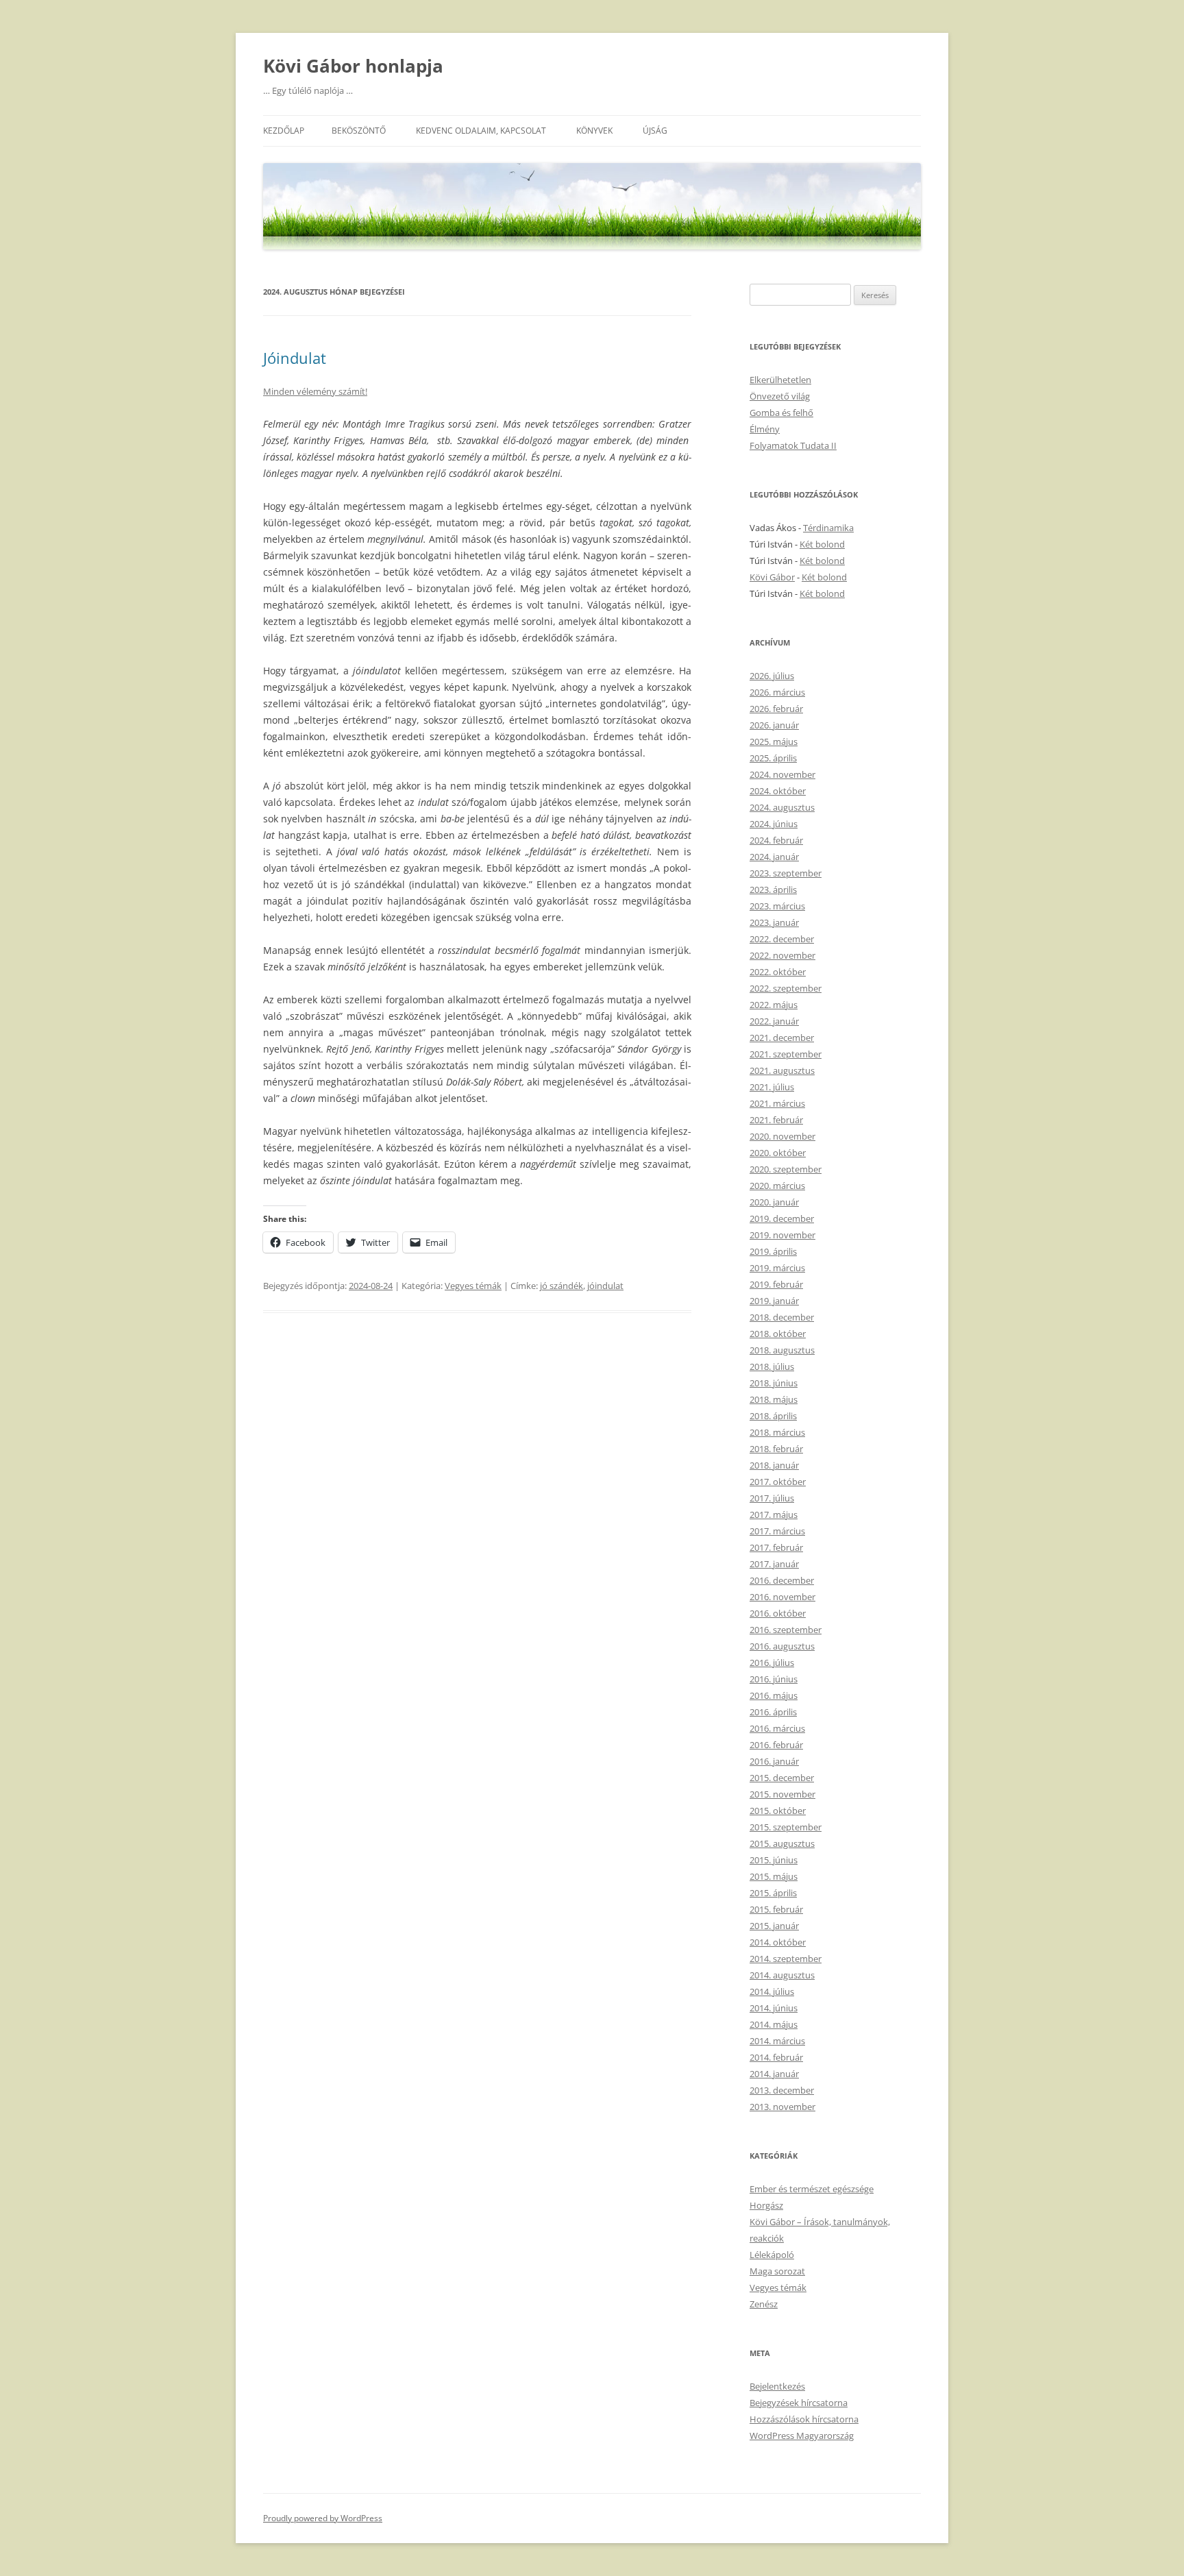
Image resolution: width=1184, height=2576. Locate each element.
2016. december (782, 1580)
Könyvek (594, 131)
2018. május (774, 1399)
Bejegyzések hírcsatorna (799, 2403)
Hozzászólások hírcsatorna (804, 2419)
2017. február (776, 1547)
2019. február (776, 1284)
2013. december (782, 2090)
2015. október (778, 1811)
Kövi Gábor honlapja (353, 66)
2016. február (776, 1745)
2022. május (774, 1005)
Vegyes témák (473, 1286)
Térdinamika (828, 528)
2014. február (776, 2057)
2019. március (777, 1268)
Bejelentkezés (777, 2386)
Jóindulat (295, 358)
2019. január (774, 1301)
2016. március (777, 1728)
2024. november (782, 774)
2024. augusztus (782, 807)
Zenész (764, 2304)
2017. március (777, 1531)
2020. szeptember (786, 1169)
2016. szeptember (786, 1630)
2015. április (773, 1893)
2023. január (774, 922)
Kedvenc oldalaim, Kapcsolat (481, 131)
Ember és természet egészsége (812, 2189)
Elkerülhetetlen (780, 380)
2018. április (773, 1416)
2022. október (778, 972)
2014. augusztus (782, 1975)
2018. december (782, 1317)
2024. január (774, 857)
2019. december (782, 1218)
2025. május (774, 741)
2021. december (782, 1038)
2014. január (774, 2074)
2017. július (772, 1498)
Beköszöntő (359, 131)
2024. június (774, 824)
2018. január (774, 1465)
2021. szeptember (786, 1054)
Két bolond (822, 544)
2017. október (778, 1482)
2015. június (774, 1860)
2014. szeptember (786, 1959)
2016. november (782, 1597)
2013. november (782, 2107)
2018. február (776, 1449)
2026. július (772, 676)
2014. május (774, 2024)
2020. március (777, 1186)
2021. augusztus (782, 1070)
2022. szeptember (786, 988)
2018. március (777, 1432)
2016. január (774, 1761)
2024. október (778, 791)
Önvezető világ (780, 396)
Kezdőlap (284, 131)
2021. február (776, 1120)
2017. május (774, 1514)
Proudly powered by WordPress (323, 2518)
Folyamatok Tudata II (793, 445)
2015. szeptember (786, 1827)
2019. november (782, 1235)
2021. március (777, 1103)
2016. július (772, 1663)
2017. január (774, 1564)
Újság (655, 131)
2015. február (776, 1909)
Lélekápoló (772, 2255)
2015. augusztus (782, 1843)
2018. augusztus (782, 1350)
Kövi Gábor (772, 577)
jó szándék (562, 1286)
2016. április (773, 1712)
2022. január (774, 1021)
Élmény (765, 429)
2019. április (773, 1251)
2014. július (772, 1991)
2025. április (773, 758)
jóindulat (605, 1286)
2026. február (776, 709)
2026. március (777, 692)
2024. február (776, 840)
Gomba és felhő (781, 413)
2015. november (782, 1794)
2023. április (773, 890)
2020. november (782, 1136)
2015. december (782, 1778)
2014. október (778, 1942)
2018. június (774, 1383)
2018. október (778, 1334)
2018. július (772, 1366)
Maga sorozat (777, 2271)
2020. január (774, 1202)
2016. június (774, 1679)
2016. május (774, 1695)
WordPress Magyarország (802, 2436)
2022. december (782, 939)
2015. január (774, 1926)
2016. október (778, 1613)
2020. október (778, 1153)
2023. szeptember (786, 873)
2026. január (774, 725)
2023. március (777, 906)
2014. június (774, 2008)
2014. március (777, 2041)
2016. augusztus (782, 1646)
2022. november (782, 955)
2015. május (774, 1876)
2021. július (772, 1087)
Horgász (766, 2205)
